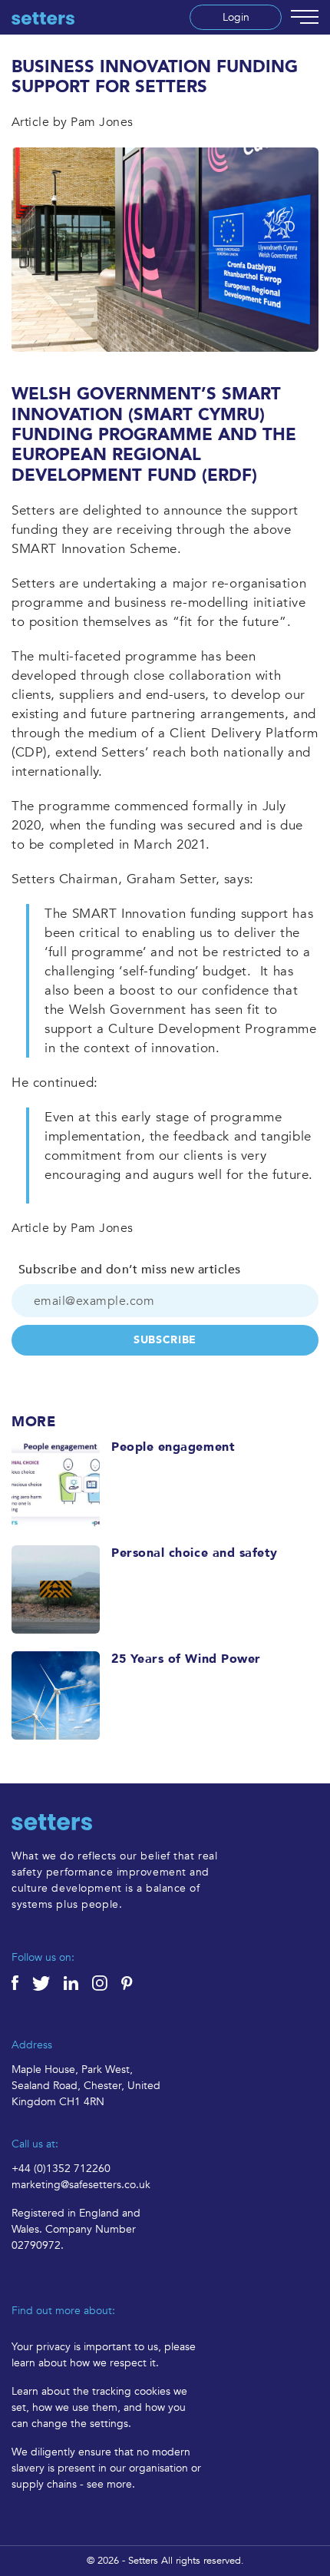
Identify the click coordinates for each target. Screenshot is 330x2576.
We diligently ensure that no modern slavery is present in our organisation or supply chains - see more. (106, 2468)
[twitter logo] (48, 1982)
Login (236, 17)
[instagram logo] (107, 1982)
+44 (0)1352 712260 (61, 2169)
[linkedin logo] (78, 1982)
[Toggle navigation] (305, 17)
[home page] (43, 18)
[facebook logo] (22, 1982)
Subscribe (165, 1340)
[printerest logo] (134, 1982)
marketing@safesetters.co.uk (81, 2185)
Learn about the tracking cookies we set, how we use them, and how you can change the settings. (99, 2407)
